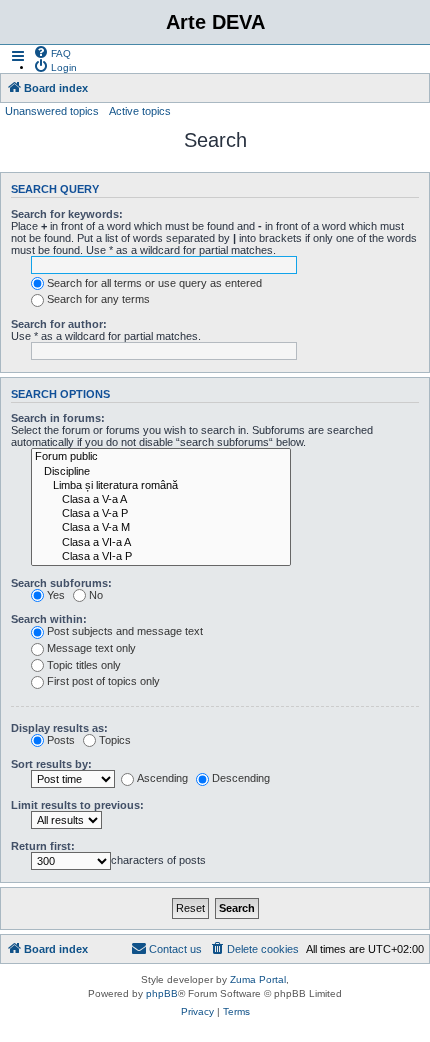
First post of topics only (103, 681)
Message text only (91, 648)
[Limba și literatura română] (161, 486)
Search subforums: (61, 583)
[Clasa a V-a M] (161, 528)
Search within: (49, 619)
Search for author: (59, 324)
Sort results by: (51, 764)
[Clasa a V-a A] (161, 500)
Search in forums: (58, 418)
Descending (241, 778)
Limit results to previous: (77, 805)
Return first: (43, 846)
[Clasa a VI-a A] (161, 543)
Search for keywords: (67, 214)
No (96, 595)
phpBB (162, 993)
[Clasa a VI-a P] (161, 557)
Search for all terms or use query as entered (154, 283)
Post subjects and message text (125, 631)
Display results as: (59, 728)
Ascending (162, 778)
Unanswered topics (52, 111)
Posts (61, 740)
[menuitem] (52, 52)
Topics (115, 740)
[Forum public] (161, 457)
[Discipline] (161, 472)
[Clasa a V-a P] (161, 514)
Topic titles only (84, 665)
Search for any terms (98, 299)
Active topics (140, 111)
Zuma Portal (258, 979)
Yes (56, 595)
